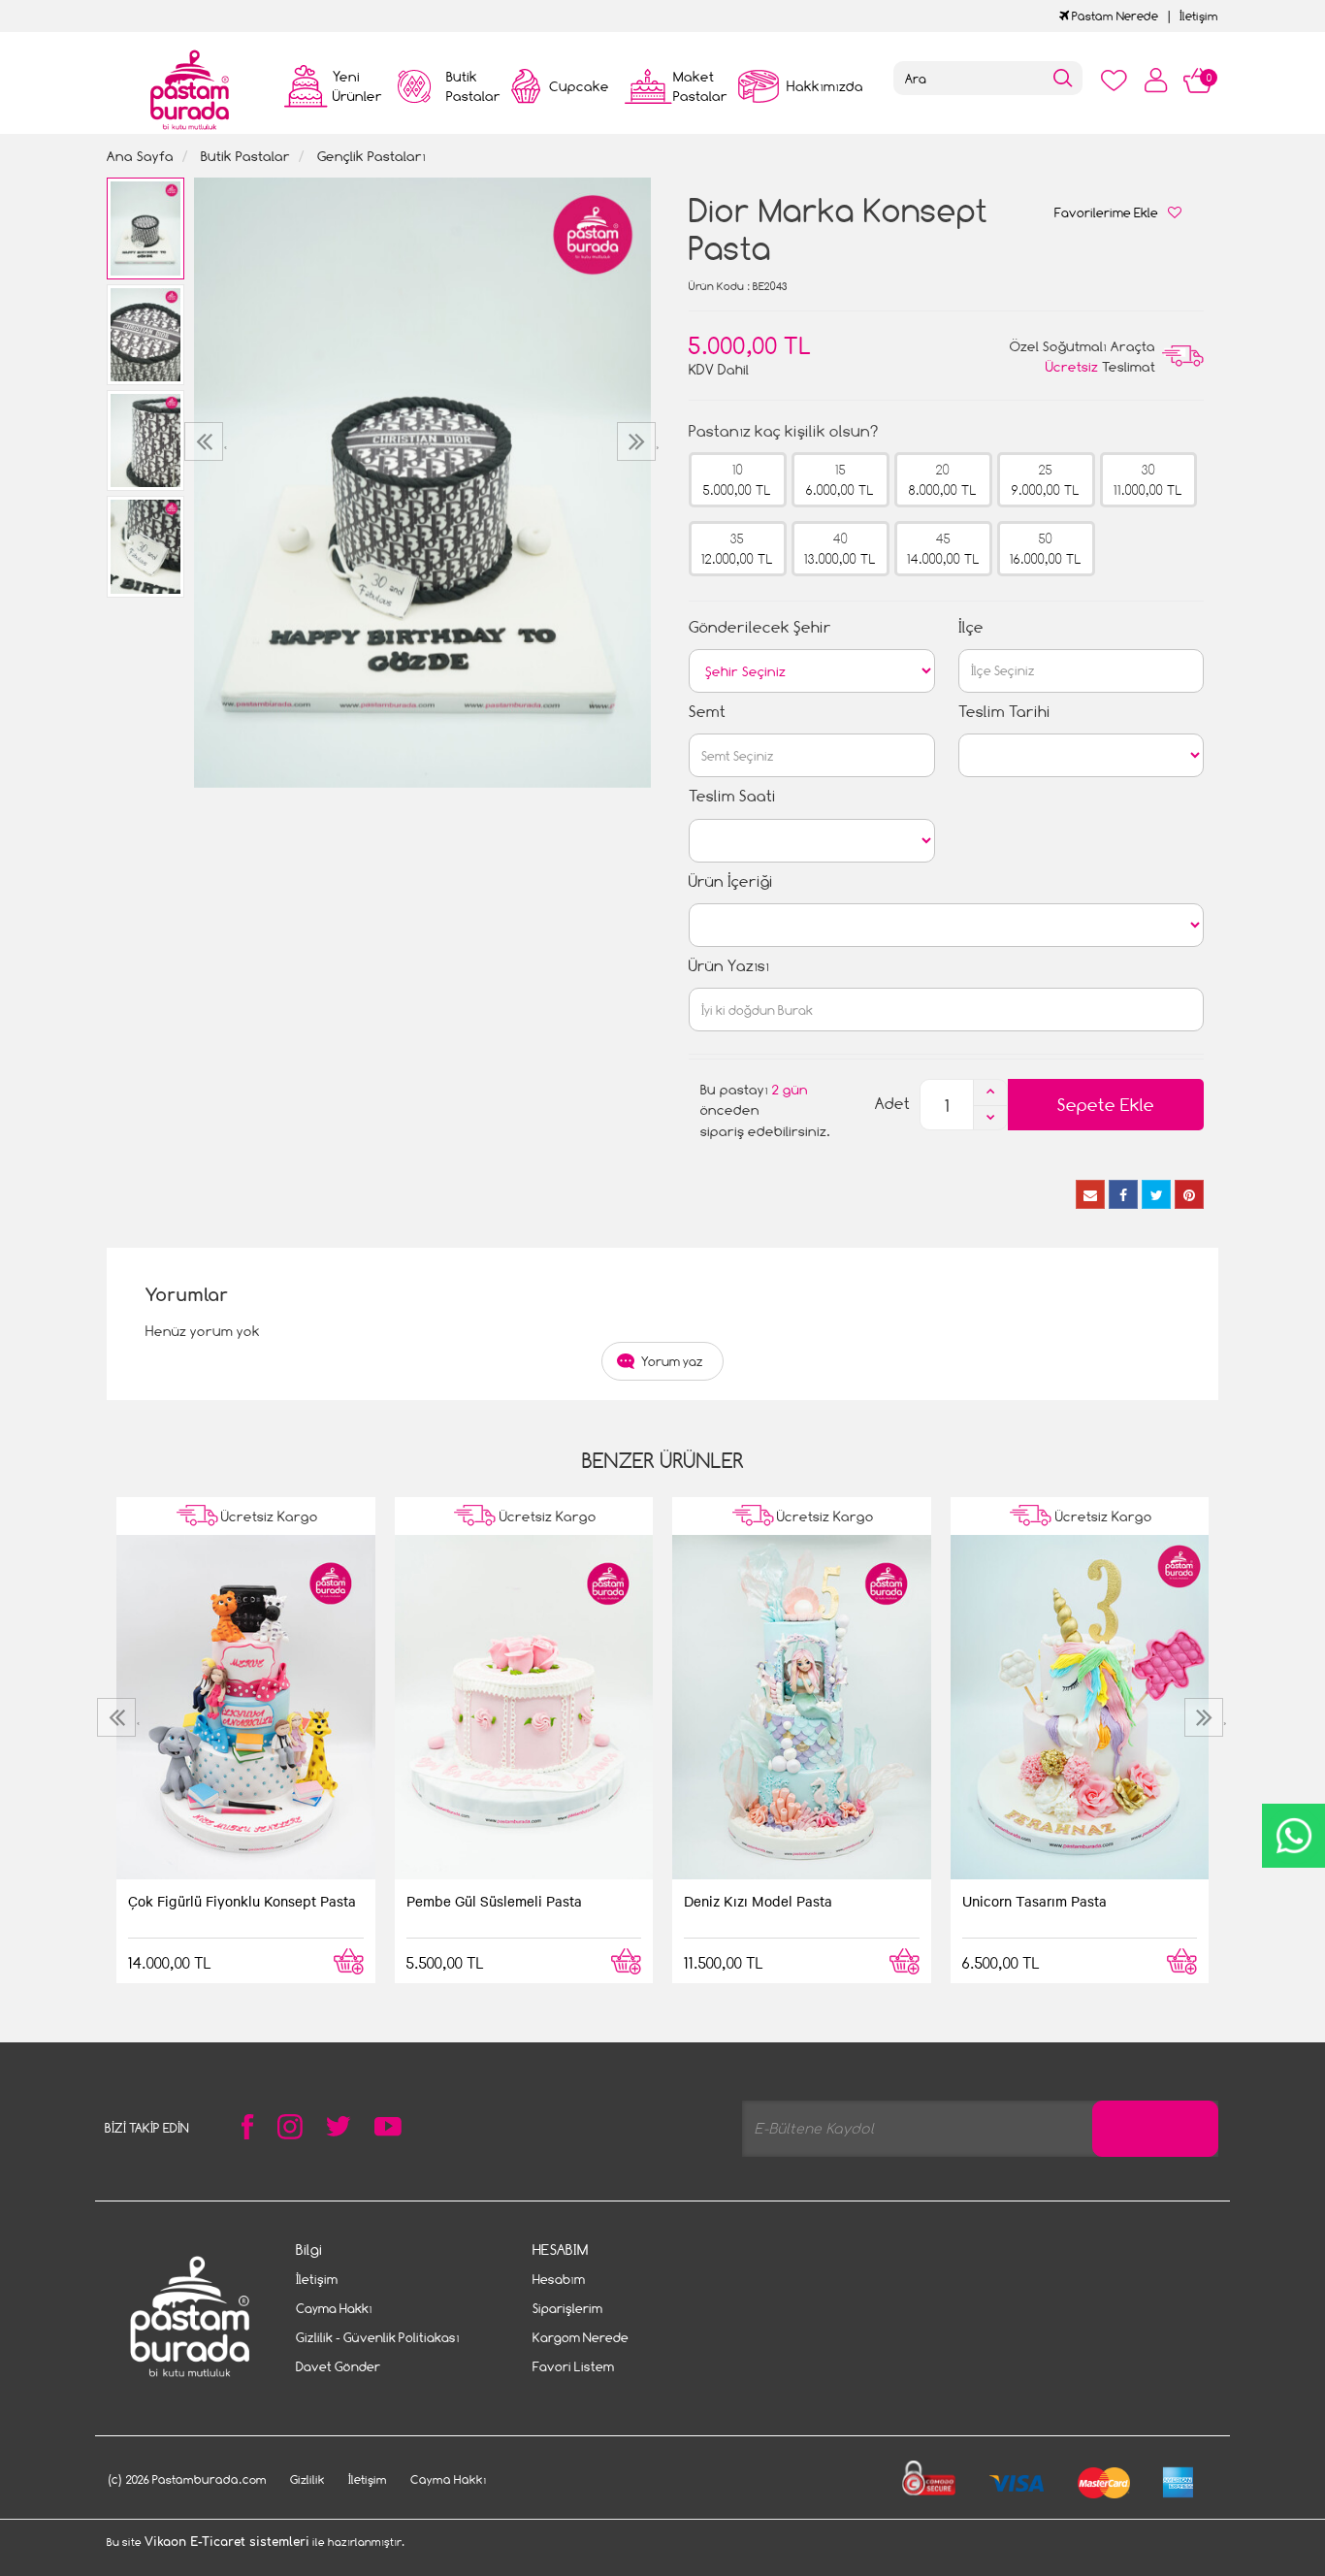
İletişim (1199, 16)
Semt (707, 712)
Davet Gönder (338, 2366)
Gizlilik (307, 2479)
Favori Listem (573, 2366)
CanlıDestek (1293, 1836)
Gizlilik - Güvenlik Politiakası (378, 2337)
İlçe (971, 627)
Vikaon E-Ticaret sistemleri (227, 2542)
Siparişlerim (567, 2308)
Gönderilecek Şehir (760, 627)
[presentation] (206, 441)
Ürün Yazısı (729, 966)
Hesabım (559, 2279)
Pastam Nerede (1114, 16)
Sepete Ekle (1106, 1105)
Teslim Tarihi (1004, 712)
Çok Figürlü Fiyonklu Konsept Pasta (242, 1901)
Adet (892, 1104)
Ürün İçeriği (731, 881)
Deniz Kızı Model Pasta (758, 1901)
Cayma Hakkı (334, 2308)
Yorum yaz (672, 1361)
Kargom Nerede (581, 2337)
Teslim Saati (732, 796)
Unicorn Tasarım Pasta (1034, 1901)
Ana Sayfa (140, 156)
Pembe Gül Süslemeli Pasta (494, 1901)
